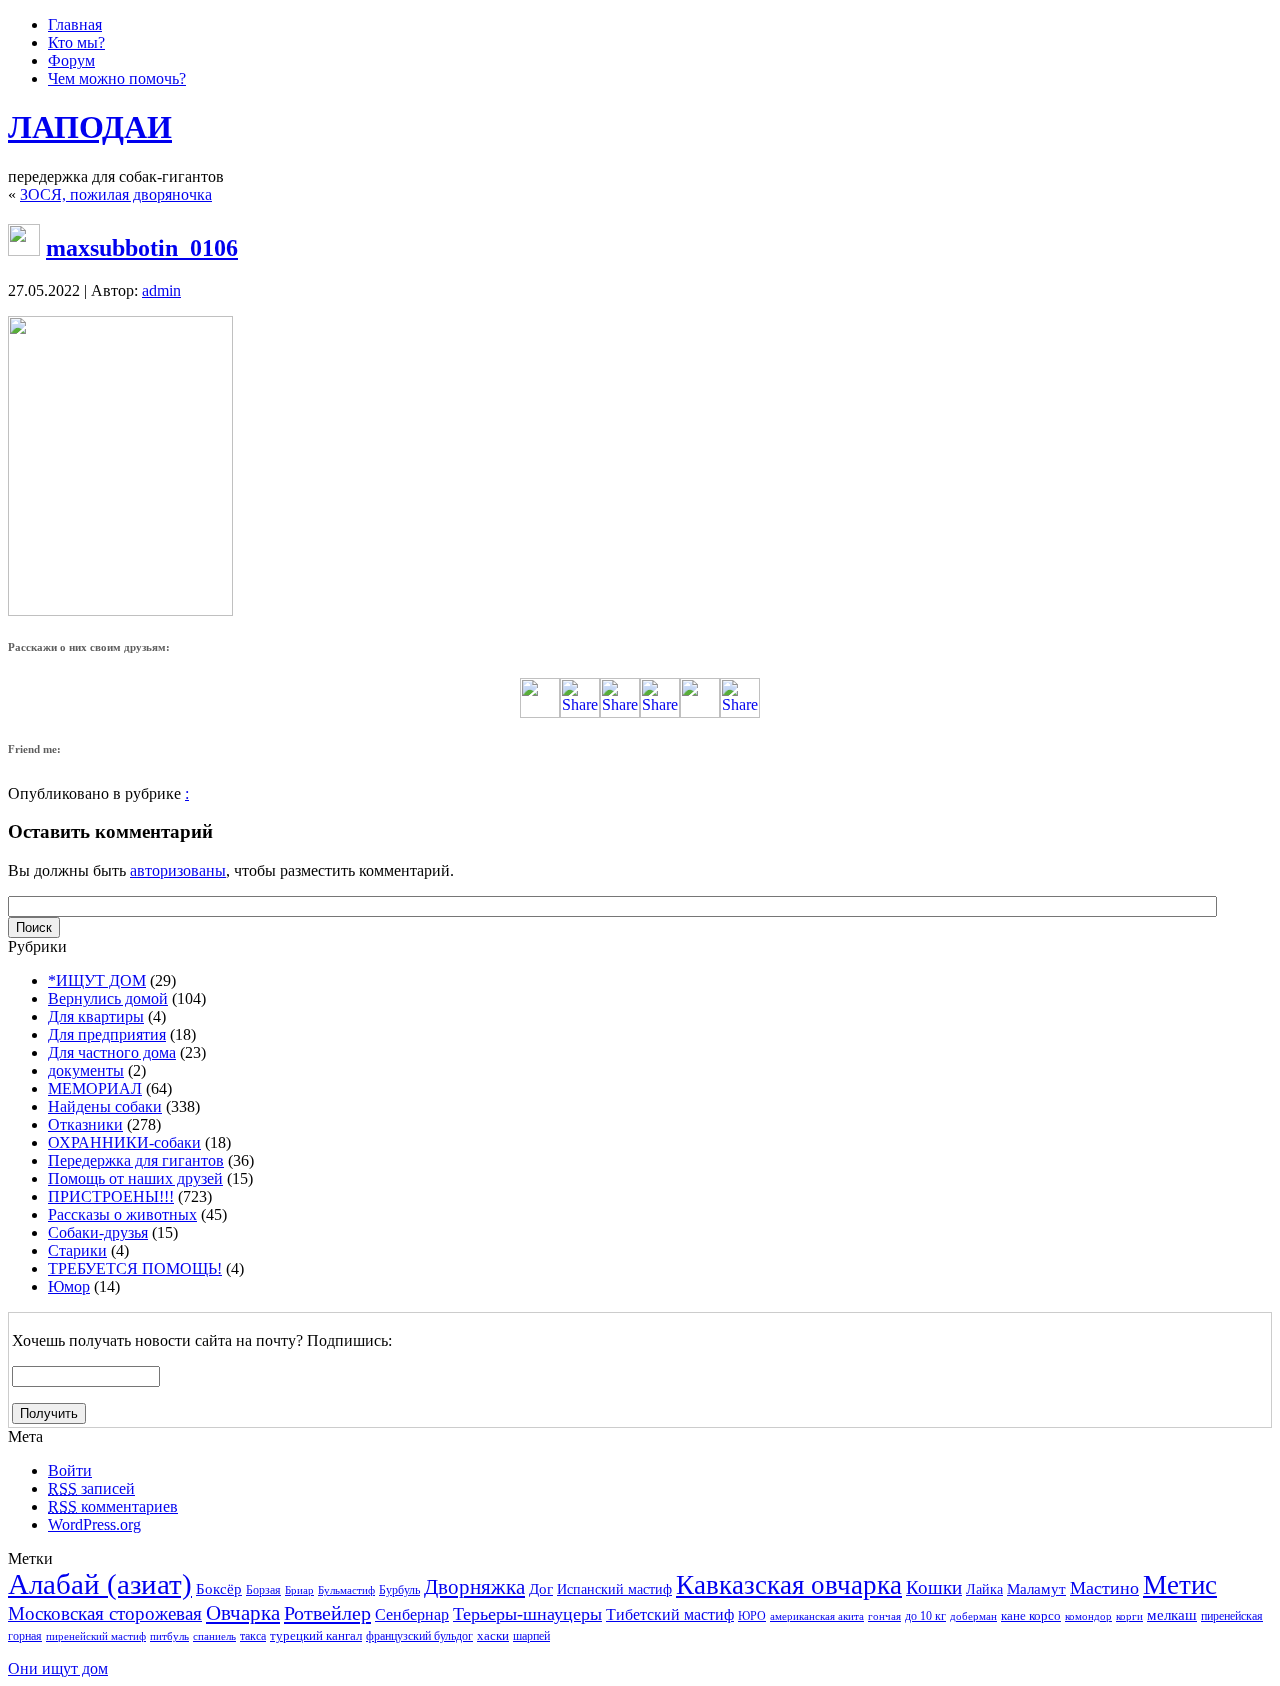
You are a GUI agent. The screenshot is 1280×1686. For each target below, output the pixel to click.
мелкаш (1172, 1614)
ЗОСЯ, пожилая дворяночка (116, 194)
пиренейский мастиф (96, 1636)
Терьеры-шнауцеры (527, 1614)
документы (86, 1070)
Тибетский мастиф (670, 1614)
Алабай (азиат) (100, 1584)
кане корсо (1031, 1615)
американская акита (817, 1616)
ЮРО (752, 1616)
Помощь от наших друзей (135, 1178)
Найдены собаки (105, 1106)
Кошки (934, 1587)
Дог (541, 1589)
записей (91, 1488)
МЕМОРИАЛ (95, 1088)
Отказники (85, 1124)
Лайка (984, 1589)
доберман (973, 1616)
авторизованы (178, 870)
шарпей (531, 1636)
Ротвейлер (327, 1613)
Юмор (69, 1286)
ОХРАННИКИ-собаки (124, 1142)
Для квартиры (96, 1016)
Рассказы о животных (122, 1214)
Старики (77, 1250)
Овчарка (243, 1613)
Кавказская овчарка (789, 1585)
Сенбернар (412, 1614)
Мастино (1104, 1588)
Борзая (263, 1590)
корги (1129, 1616)
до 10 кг (925, 1616)
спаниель (214, 1636)
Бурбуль (399, 1590)
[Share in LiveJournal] (700, 712)
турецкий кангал (316, 1635)
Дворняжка (474, 1587)
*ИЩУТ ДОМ (97, 980)
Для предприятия (107, 1034)
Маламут (1036, 1589)
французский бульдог (419, 1636)
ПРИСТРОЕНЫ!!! (111, 1196)
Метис (1180, 1585)
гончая (884, 1616)
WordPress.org (94, 1524)
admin (161, 290)
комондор (1088, 1616)
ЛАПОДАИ (90, 127)
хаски (493, 1635)
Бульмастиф (346, 1590)
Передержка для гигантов (136, 1160)
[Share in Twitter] (540, 712)
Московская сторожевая (105, 1613)
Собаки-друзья (98, 1232)
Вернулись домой (108, 998)
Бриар (299, 1590)
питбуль (169, 1636)
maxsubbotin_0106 (142, 248)
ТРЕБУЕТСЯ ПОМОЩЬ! (135, 1268)
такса (253, 1636)
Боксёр (219, 1588)
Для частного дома (112, 1052)
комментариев (113, 1506)
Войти (70, 1470)
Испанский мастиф (614, 1589)
